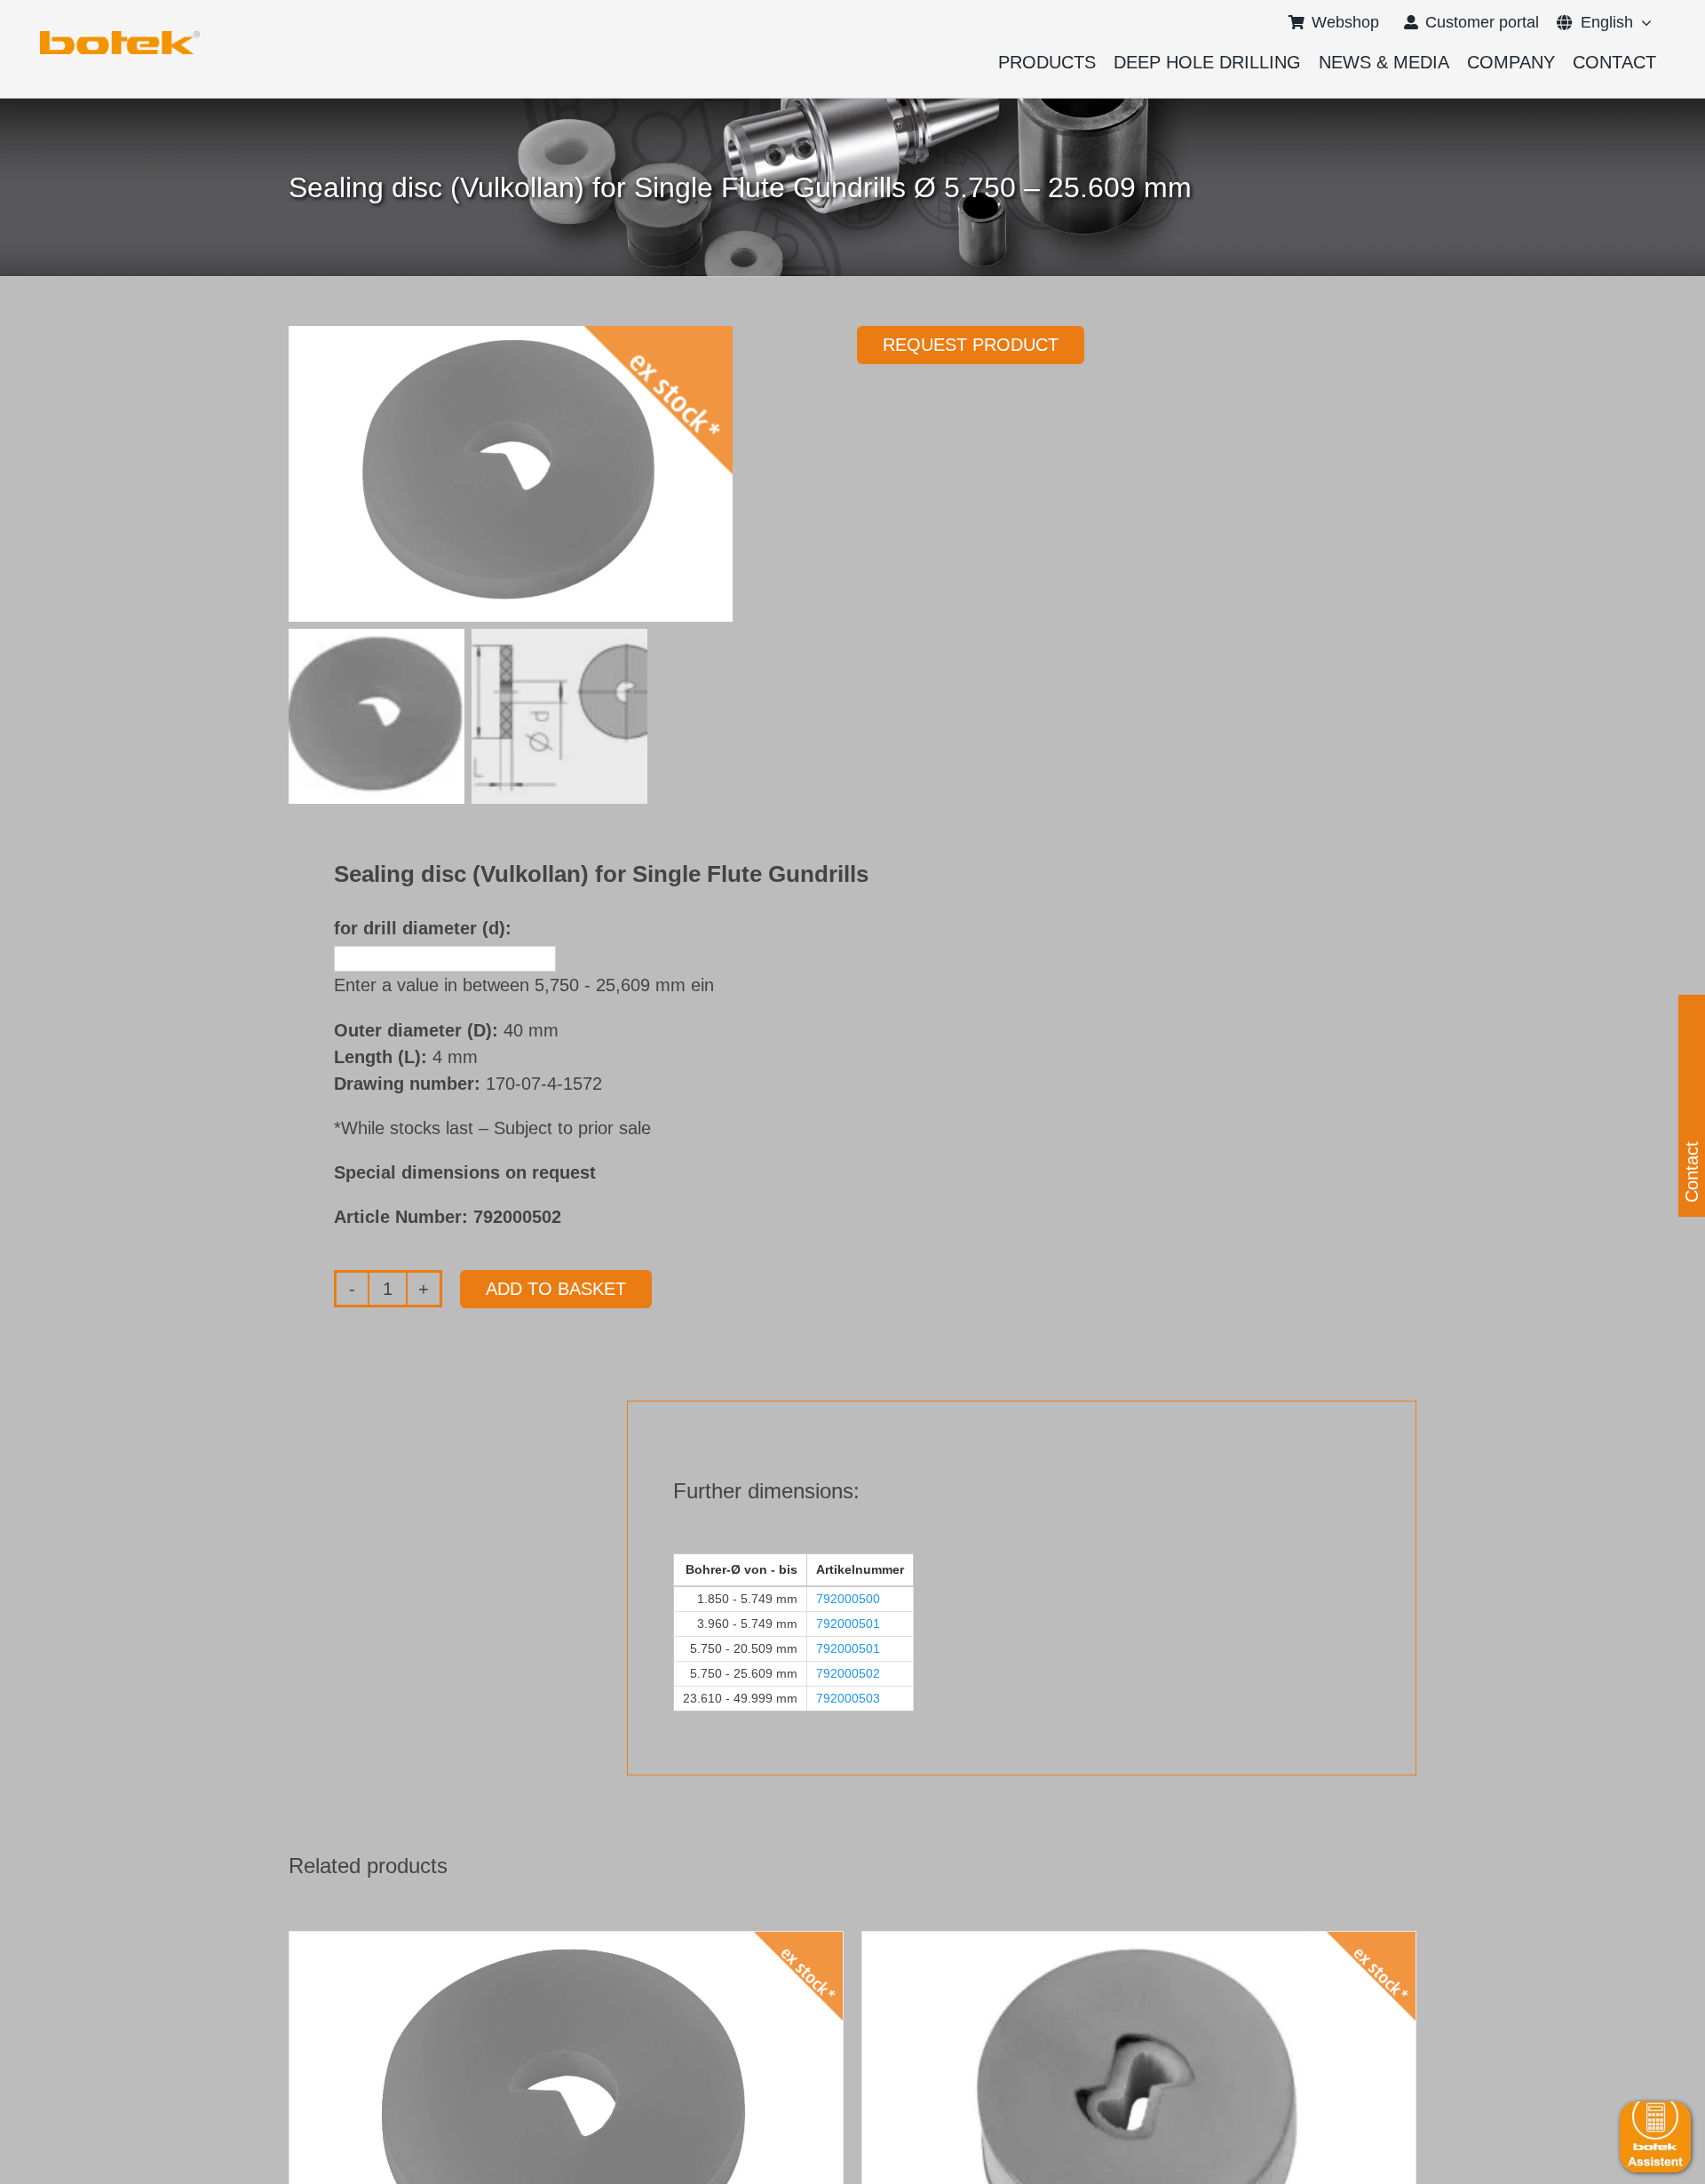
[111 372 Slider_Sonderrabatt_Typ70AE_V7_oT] (120, 37)
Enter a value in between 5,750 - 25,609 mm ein (524, 985)
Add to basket (556, 1289)
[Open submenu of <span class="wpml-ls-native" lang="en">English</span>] (1642, 22)
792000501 (848, 1624)
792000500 (848, 1599)
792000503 (848, 1698)
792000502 (848, 1673)
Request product (971, 345)
